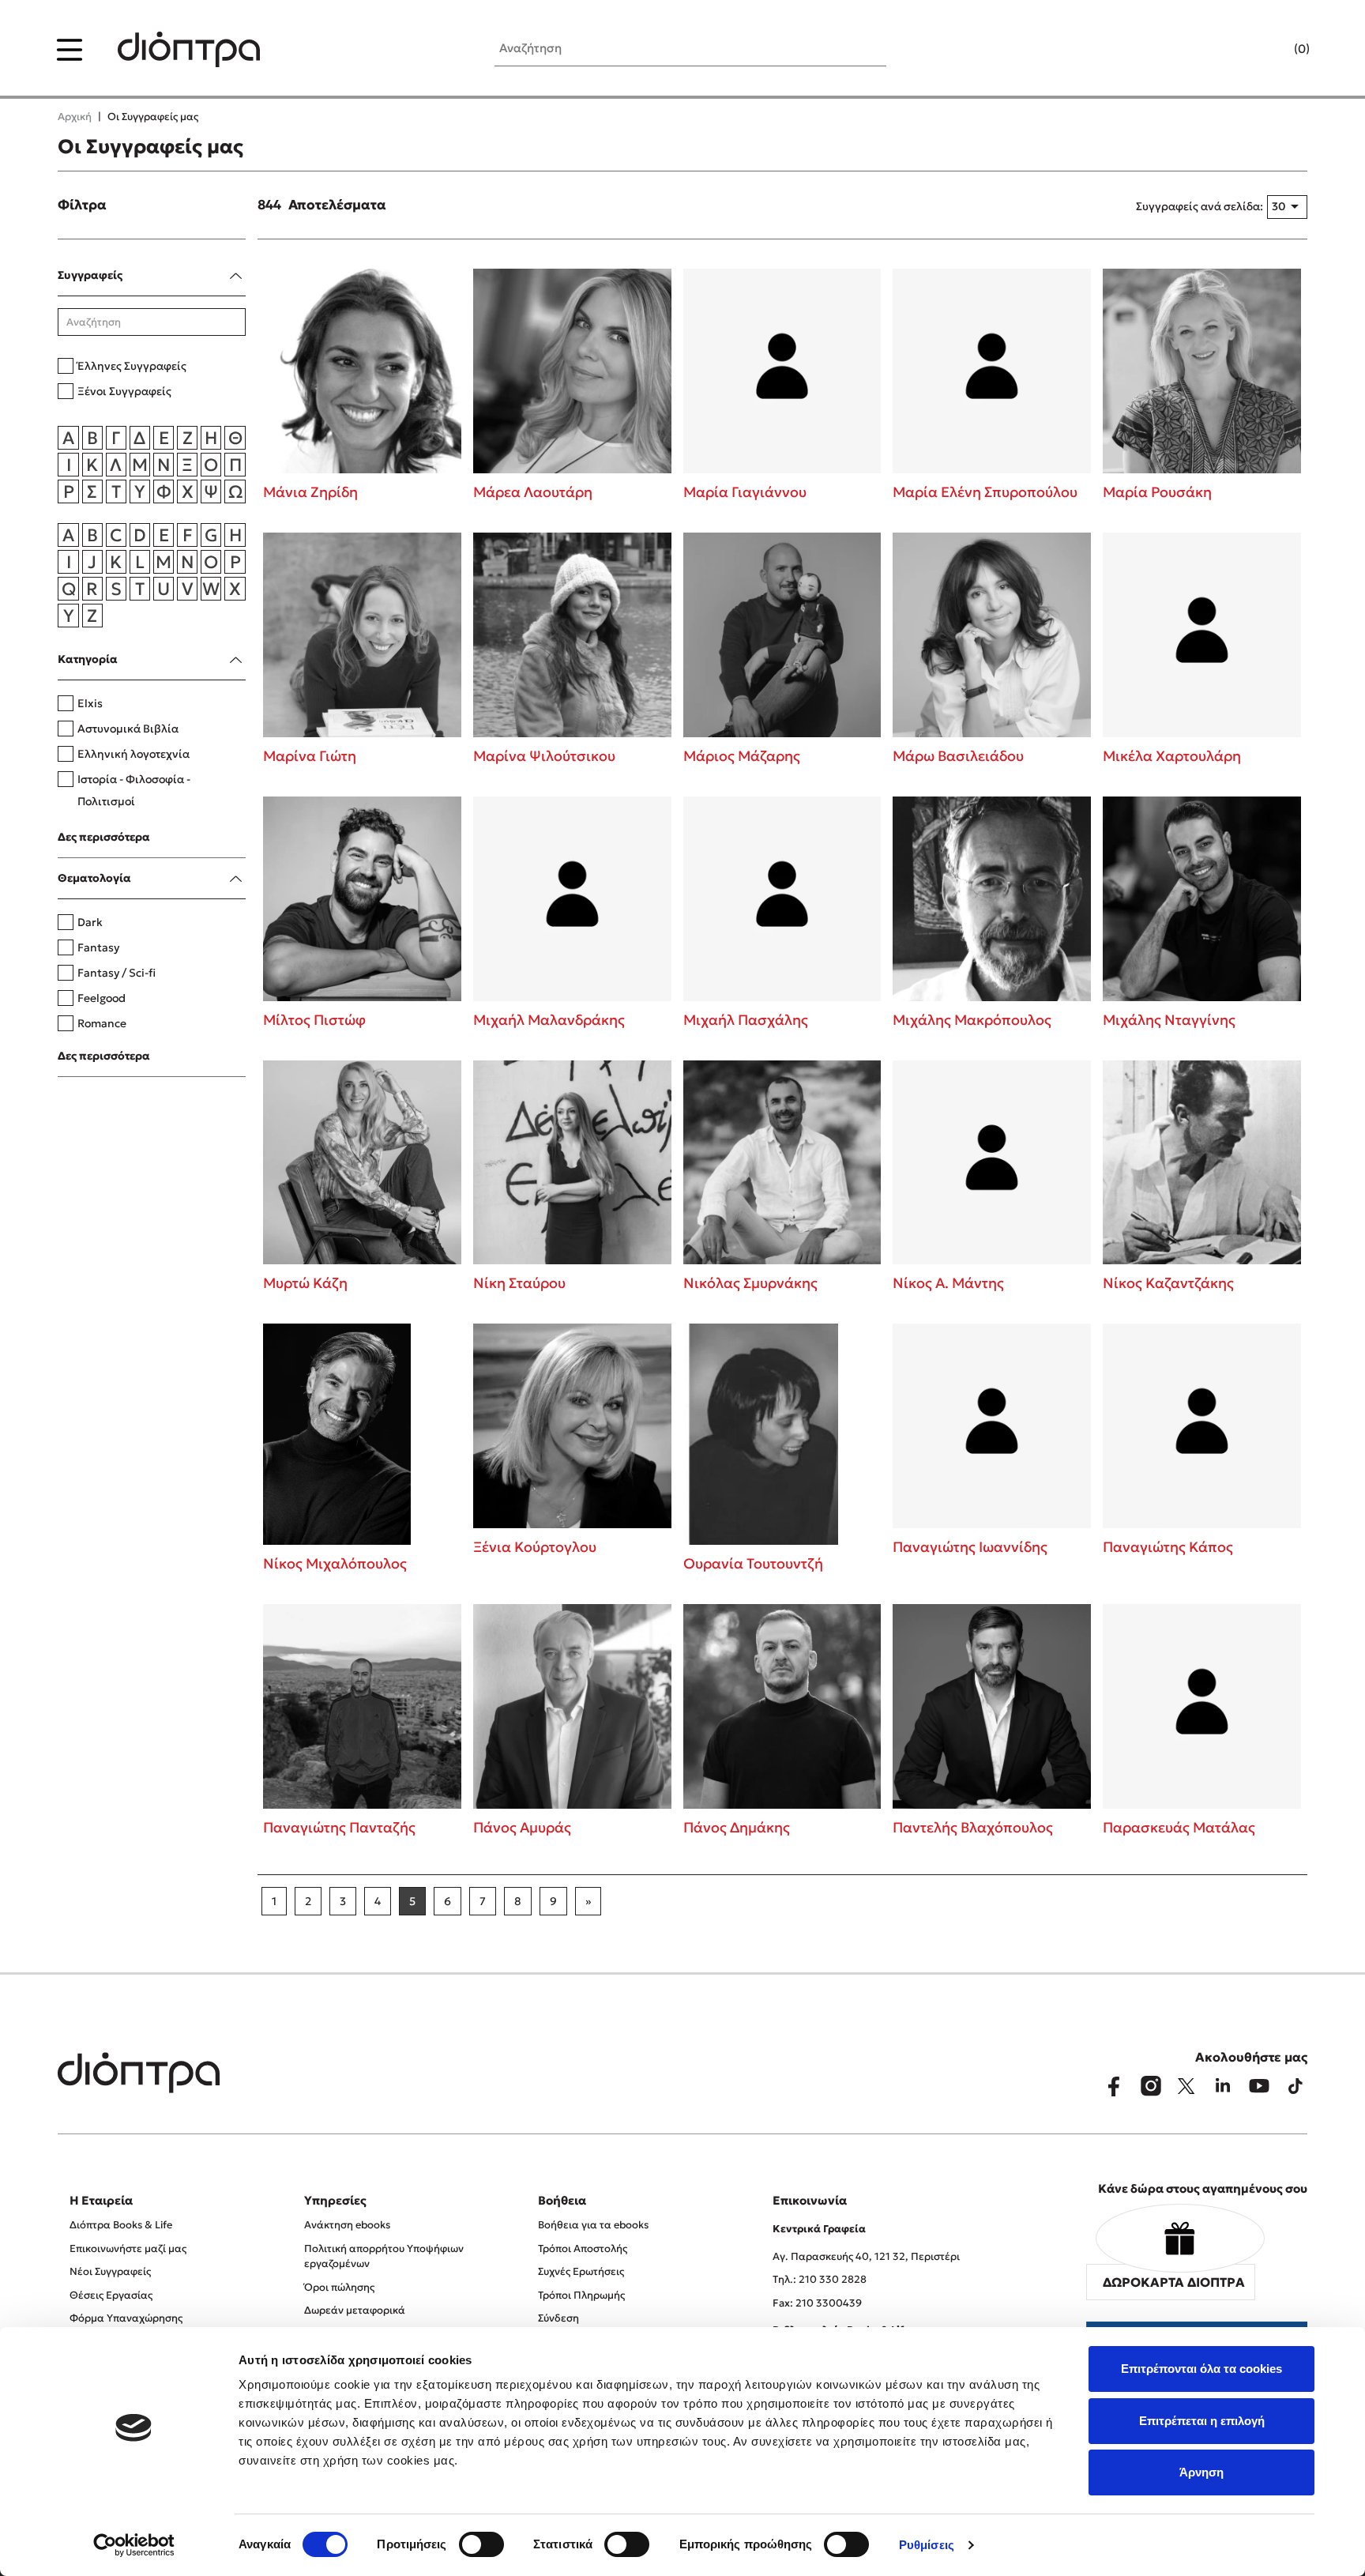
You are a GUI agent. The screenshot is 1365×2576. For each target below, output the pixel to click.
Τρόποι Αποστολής (583, 2248)
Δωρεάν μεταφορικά (355, 2310)
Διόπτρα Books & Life (121, 2225)
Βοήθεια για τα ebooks (593, 2225)
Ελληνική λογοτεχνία (133, 754)
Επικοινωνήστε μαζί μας (128, 2248)
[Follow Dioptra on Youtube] (1259, 2086)
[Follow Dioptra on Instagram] (1150, 2086)
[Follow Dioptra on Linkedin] (1223, 2086)
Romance (102, 1023)
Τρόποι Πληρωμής (581, 2295)
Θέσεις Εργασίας (111, 2295)
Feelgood (102, 998)
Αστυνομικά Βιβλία (128, 729)
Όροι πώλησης (339, 2287)
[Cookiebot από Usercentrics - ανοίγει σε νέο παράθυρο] (134, 2545)
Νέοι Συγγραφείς (110, 2271)
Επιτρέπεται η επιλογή (1202, 2421)
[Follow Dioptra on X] (1186, 2086)
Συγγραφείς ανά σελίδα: (1200, 206)
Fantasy (98, 947)
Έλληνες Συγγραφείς (132, 366)
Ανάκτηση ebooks (347, 2225)
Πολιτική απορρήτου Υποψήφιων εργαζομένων (384, 2256)
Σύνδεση (558, 2318)
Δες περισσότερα (104, 837)
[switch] (481, 2544)
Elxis (90, 703)
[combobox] (1287, 207)
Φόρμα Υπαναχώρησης (126, 2318)
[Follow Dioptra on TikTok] (1295, 2086)
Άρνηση (1201, 2472)
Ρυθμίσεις (927, 2545)
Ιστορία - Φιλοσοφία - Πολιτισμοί (134, 790)
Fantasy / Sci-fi (117, 973)
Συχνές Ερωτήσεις (581, 2271)
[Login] (1271, 50)
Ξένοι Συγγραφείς (124, 391)
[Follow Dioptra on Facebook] (1114, 2086)
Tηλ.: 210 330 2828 (820, 2279)
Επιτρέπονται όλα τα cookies (1201, 2369)
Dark (90, 922)
